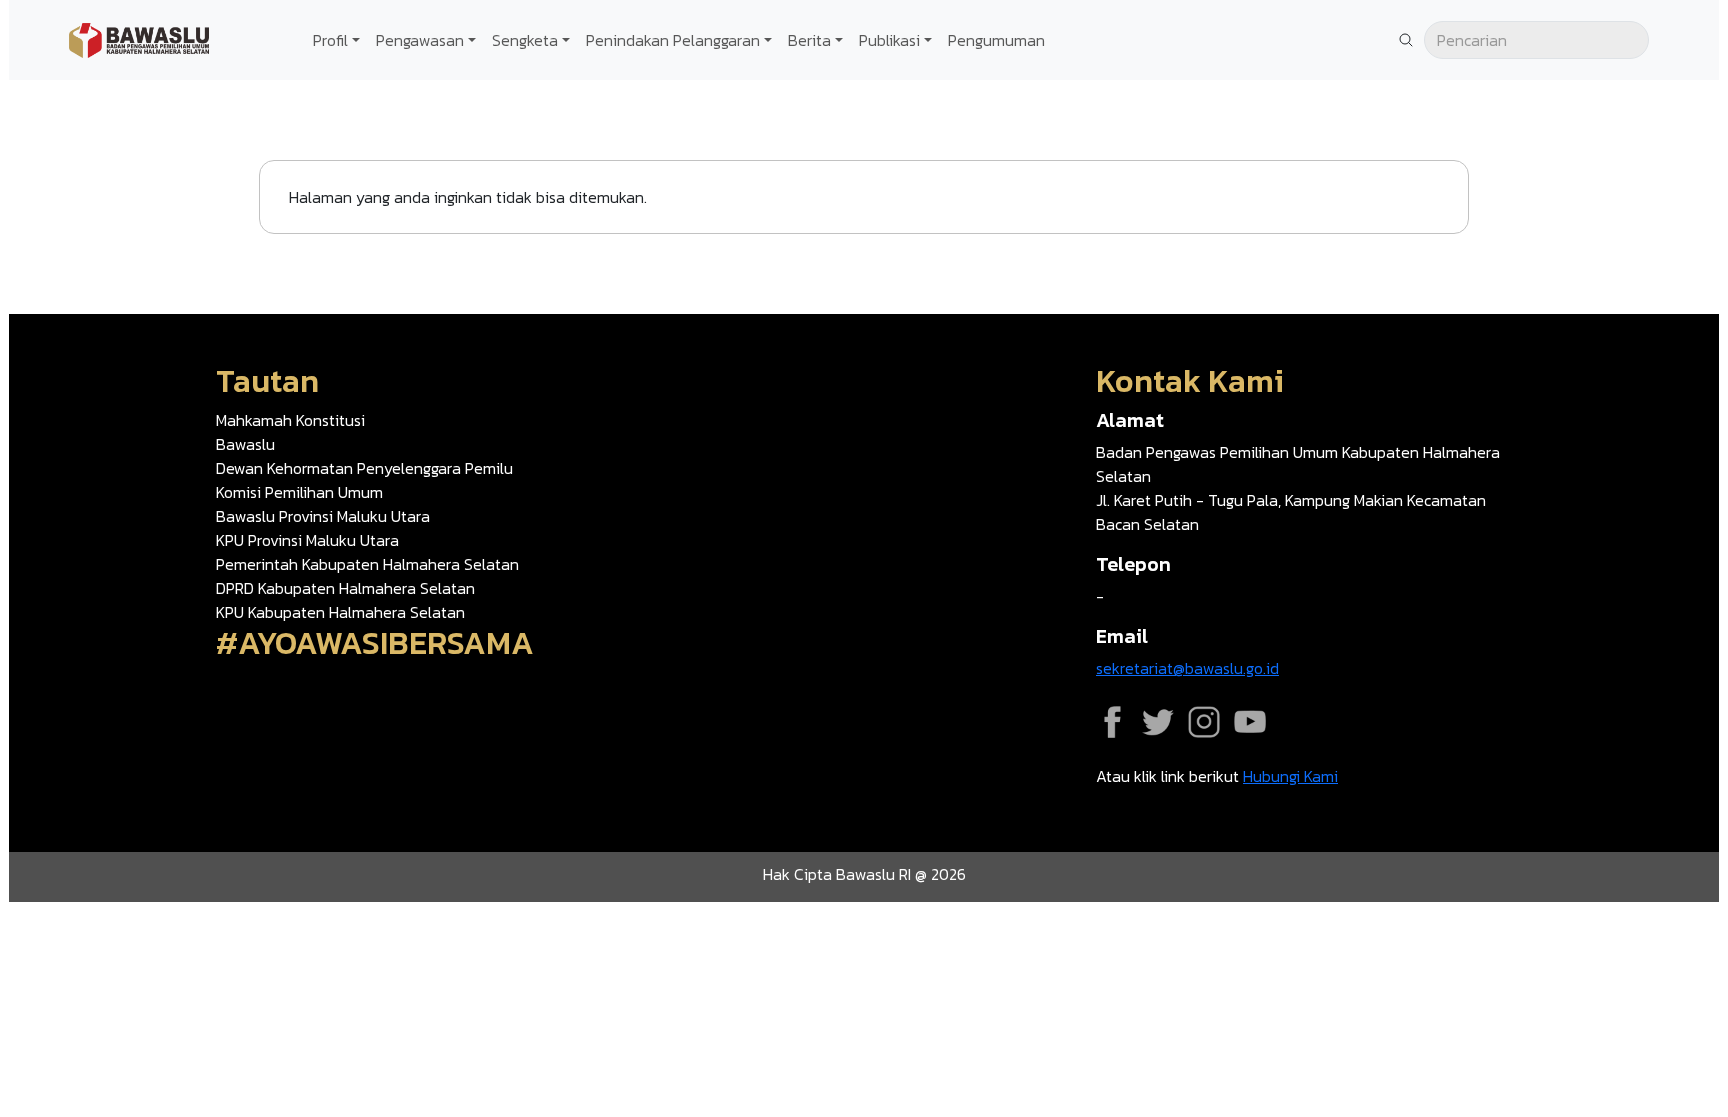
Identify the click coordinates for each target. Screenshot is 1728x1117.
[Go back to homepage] (139, 38)
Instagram (1204, 722)
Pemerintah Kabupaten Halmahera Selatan (367, 564)
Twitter (1158, 722)
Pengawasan (420, 40)
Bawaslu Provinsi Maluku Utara (323, 516)
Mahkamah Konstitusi (290, 420)
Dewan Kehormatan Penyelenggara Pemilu (364, 468)
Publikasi (889, 40)
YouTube (1250, 722)
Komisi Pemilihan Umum (299, 492)
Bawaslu (245, 444)
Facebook (1112, 722)
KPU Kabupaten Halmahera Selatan (340, 612)
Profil (330, 40)
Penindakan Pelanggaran (673, 40)
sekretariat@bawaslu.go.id (1187, 668)
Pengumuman (996, 40)
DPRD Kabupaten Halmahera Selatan (345, 588)
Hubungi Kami (1290, 776)
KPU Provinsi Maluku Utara (307, 540)
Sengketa (525, 40)
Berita (809, 40)
